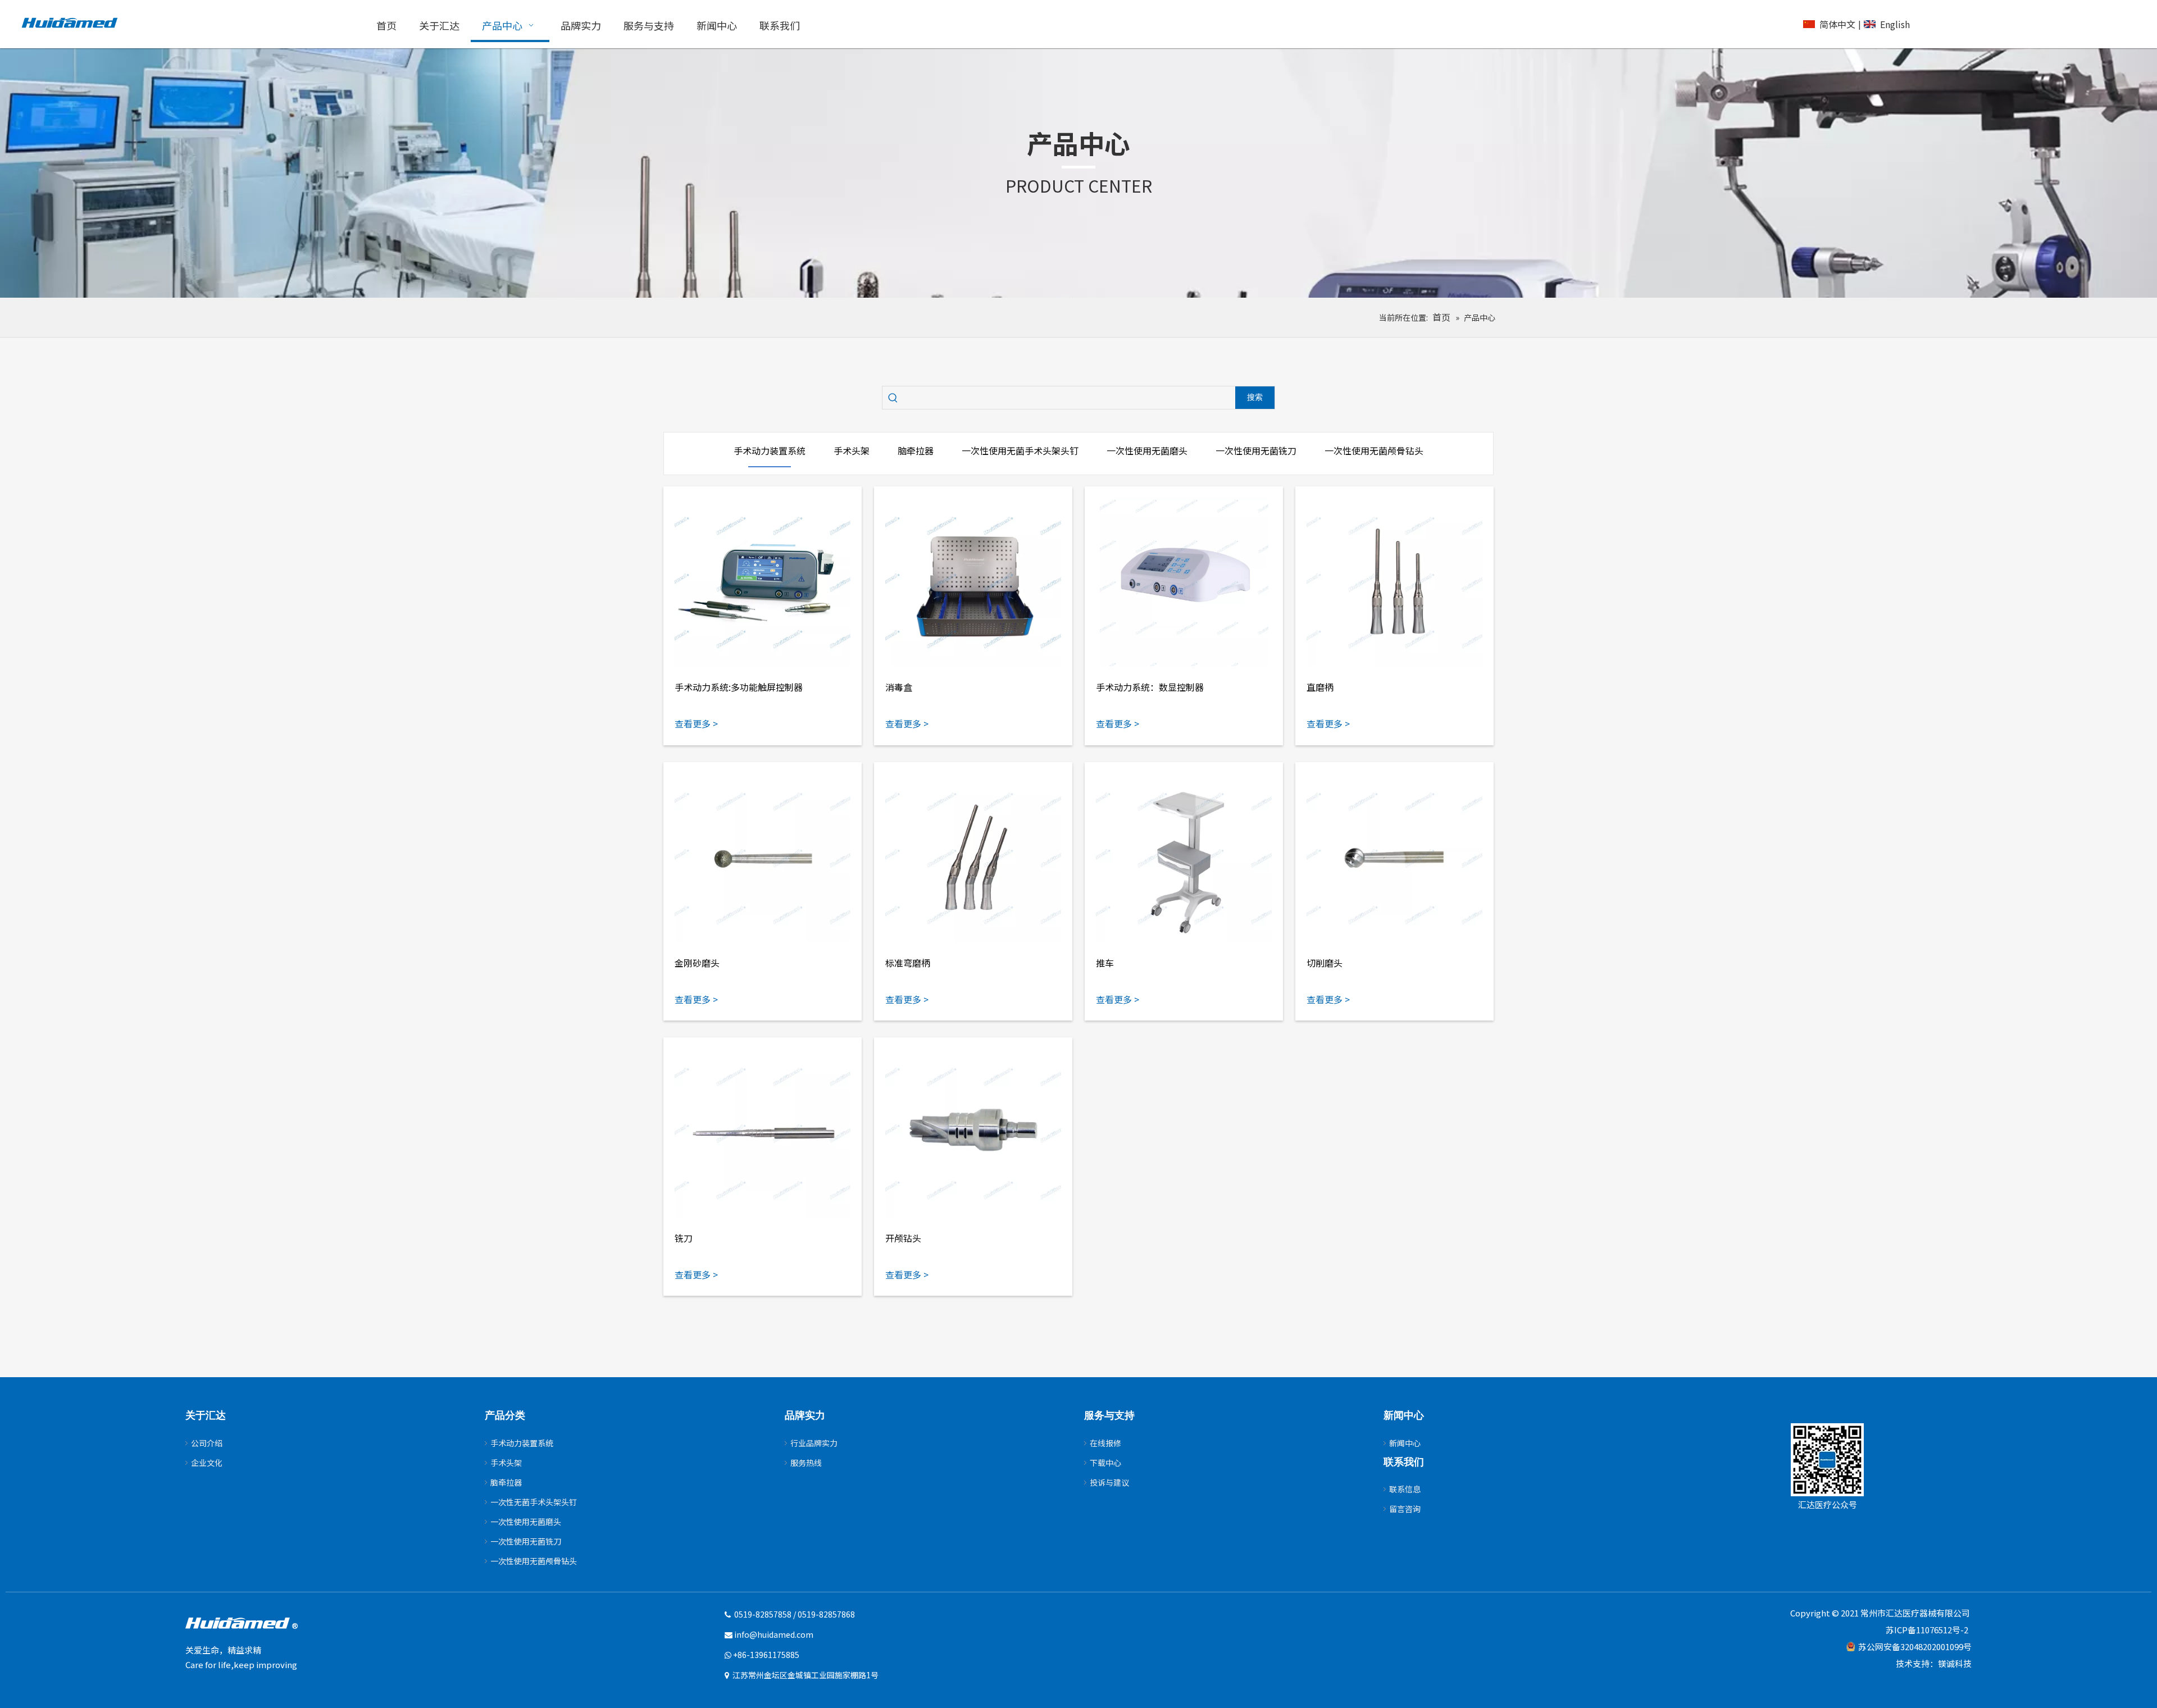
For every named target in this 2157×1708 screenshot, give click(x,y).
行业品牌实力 (814, 1443)
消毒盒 (899, 687)
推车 (1105, 963)
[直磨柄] (1394, 582)
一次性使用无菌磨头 (526, 1522)
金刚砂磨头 (697, 963)
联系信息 (1405, 1489)
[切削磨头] (1394, 858)
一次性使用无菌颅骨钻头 (534, 1561)
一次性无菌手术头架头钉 (534, 1502)
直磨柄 (1320, 687)
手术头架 (506, 1463)
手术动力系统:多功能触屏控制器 (739, 687)
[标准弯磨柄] (973, 858)
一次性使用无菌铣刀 (526, 1541)
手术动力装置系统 (522, 1443)
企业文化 (207, 1463)
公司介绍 (207, 1443)
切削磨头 (1325, 963)
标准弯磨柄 (908, 963)
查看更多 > (696, 723)
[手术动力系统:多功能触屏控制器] (763, 582)
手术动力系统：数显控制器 (1150, 687)
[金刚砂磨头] (763, 858)
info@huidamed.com (774, 1634)
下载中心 (1105, 1463)
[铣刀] (763, 1133)
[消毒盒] (973, 582)
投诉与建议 (1109, 1482)
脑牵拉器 (506, 1482)
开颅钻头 (903, 1238)
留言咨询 (1405, 1509)
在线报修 (1105, 1443)
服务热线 (806, 1463)
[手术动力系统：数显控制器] (1184, 582)
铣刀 (684, 1238)
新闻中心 (1405, 1443)
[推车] (1184, 858)
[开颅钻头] (973, 1133)
